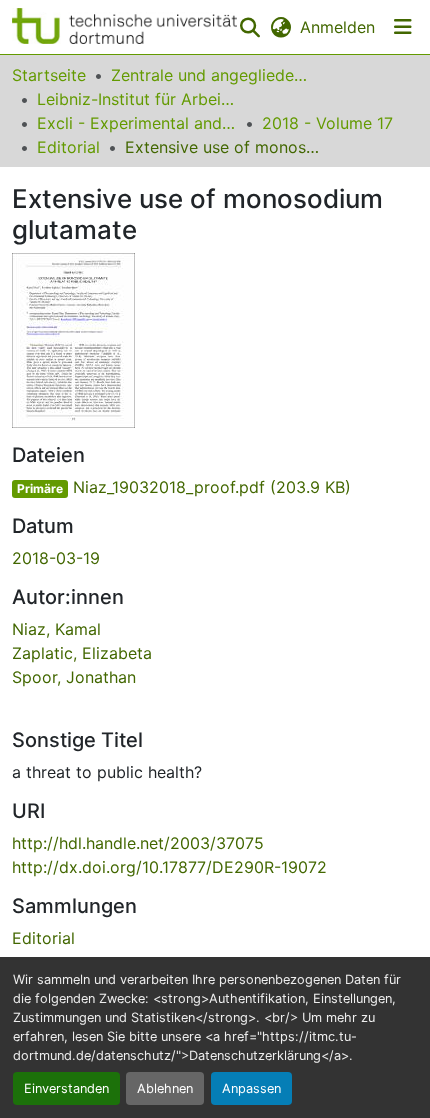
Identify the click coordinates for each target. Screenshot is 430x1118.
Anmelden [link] (337, 27)
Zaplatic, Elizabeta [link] (82, 653)
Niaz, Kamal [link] (56, 629)
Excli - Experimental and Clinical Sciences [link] (137, 123)
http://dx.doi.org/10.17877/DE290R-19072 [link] (169, 867)
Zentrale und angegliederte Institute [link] (211, 75)
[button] (124, 27)
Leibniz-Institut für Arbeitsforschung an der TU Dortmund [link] (137, 99)
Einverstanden (66, 1088)
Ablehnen (165, 1088)
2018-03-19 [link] (56, 558)
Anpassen (251, 1088)
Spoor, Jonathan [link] (74, 677)
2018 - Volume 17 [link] (327, 123)
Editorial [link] (68, 147)
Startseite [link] (49, 75)
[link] (215, 487)
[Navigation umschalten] (403, 27)
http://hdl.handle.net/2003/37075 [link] (138, 843)
